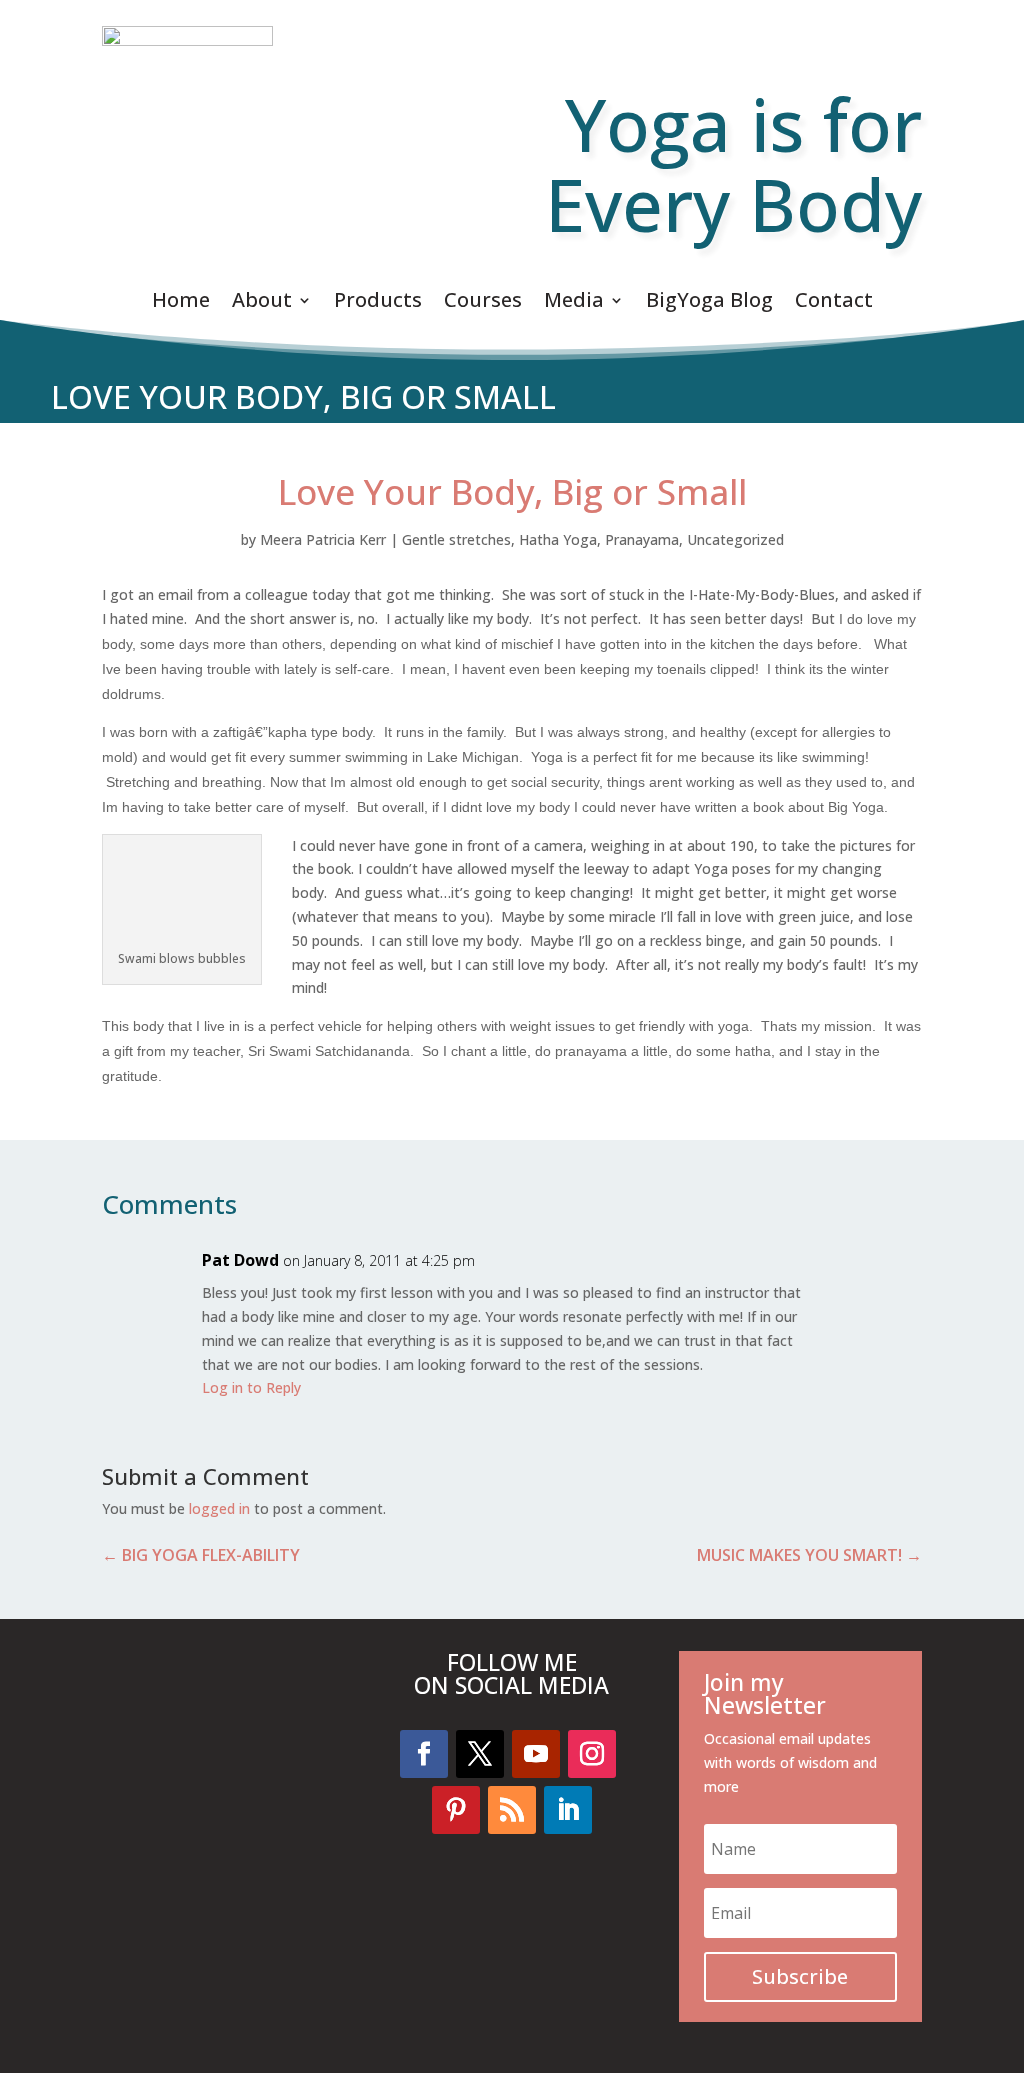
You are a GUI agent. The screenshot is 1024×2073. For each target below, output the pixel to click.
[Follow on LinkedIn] (568, 1810)
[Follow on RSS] (512, 1810)
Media (574, 303)
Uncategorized (735, 539)
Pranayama (642, 539)
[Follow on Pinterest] (456, 1810)
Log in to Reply (251, 1387)
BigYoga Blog (709, 303)
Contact (834, 303)
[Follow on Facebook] (424, 1754)
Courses (483, 303)
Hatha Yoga (558, 539)
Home (181, 303)
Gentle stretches (456, 539)
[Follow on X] (480, 1754)
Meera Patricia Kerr (323, 539)
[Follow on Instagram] (592, 1754)
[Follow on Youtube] (536, 1754)
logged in (219, 1508)
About (262, 303)
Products (378, 303)
